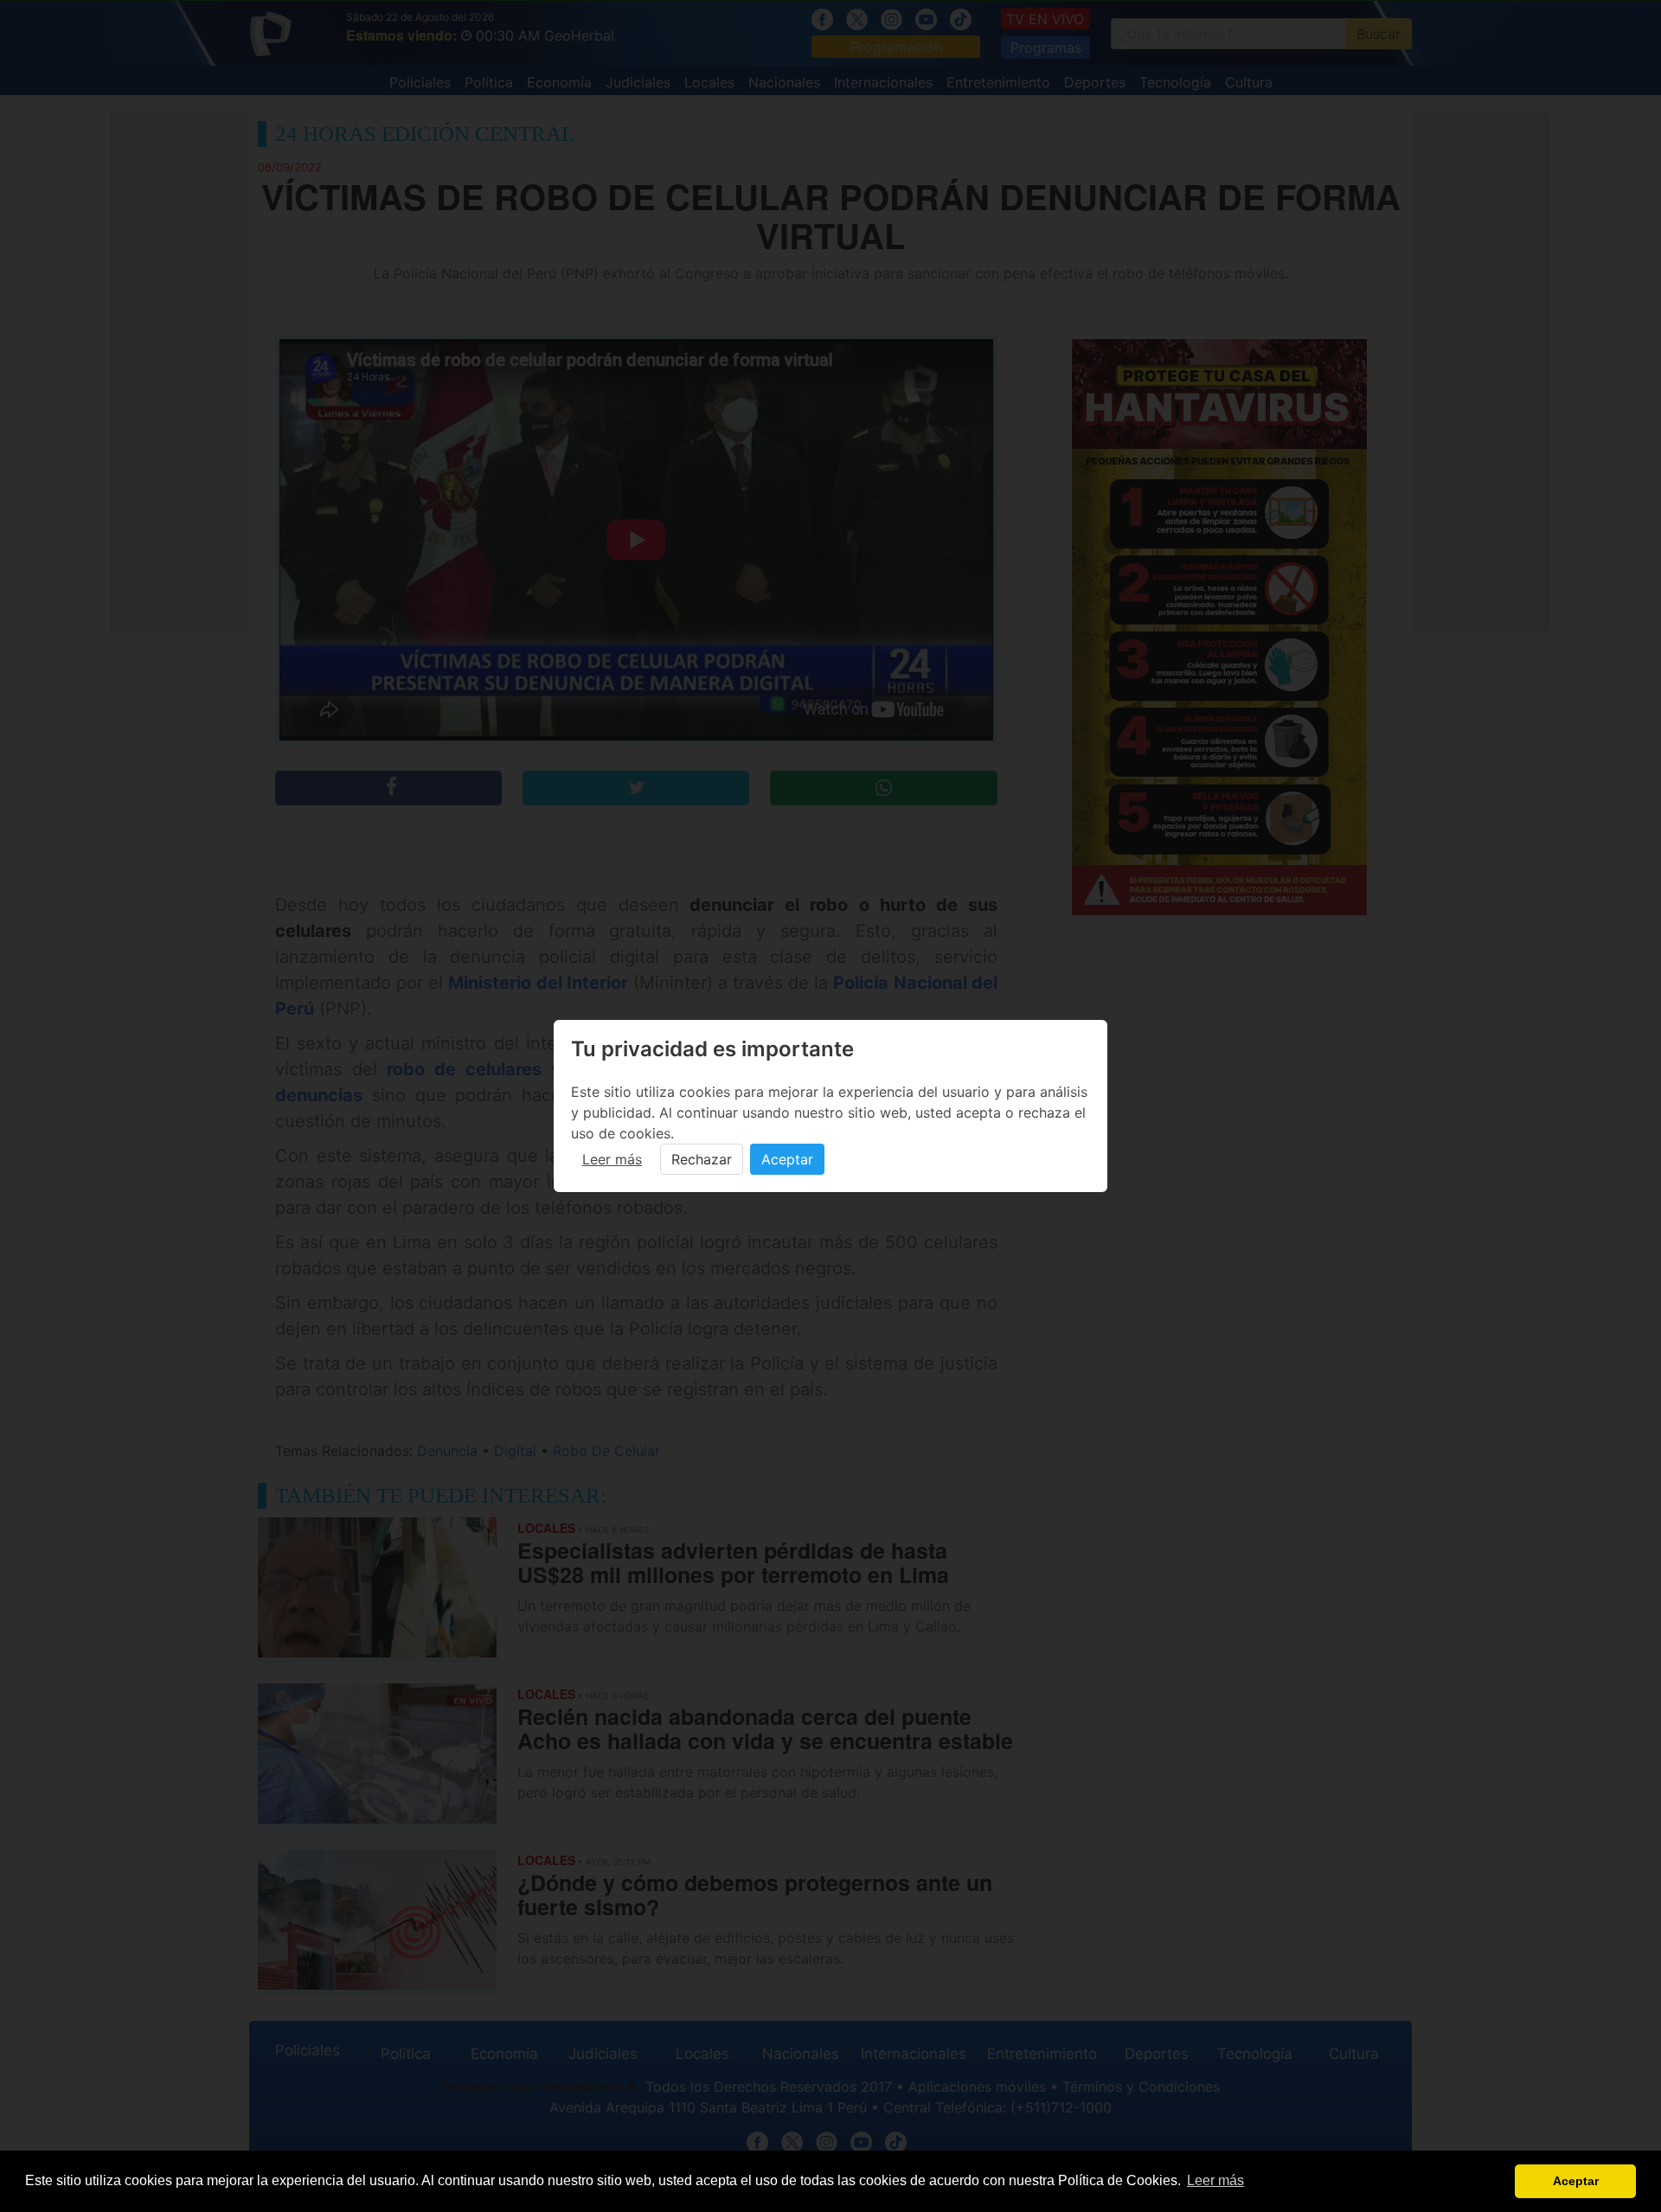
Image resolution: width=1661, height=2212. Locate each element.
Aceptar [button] (1576, 2181)
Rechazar (702, 1159)
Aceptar (787, 1159)
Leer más (612, 1159)
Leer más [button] (1215, 2180)
